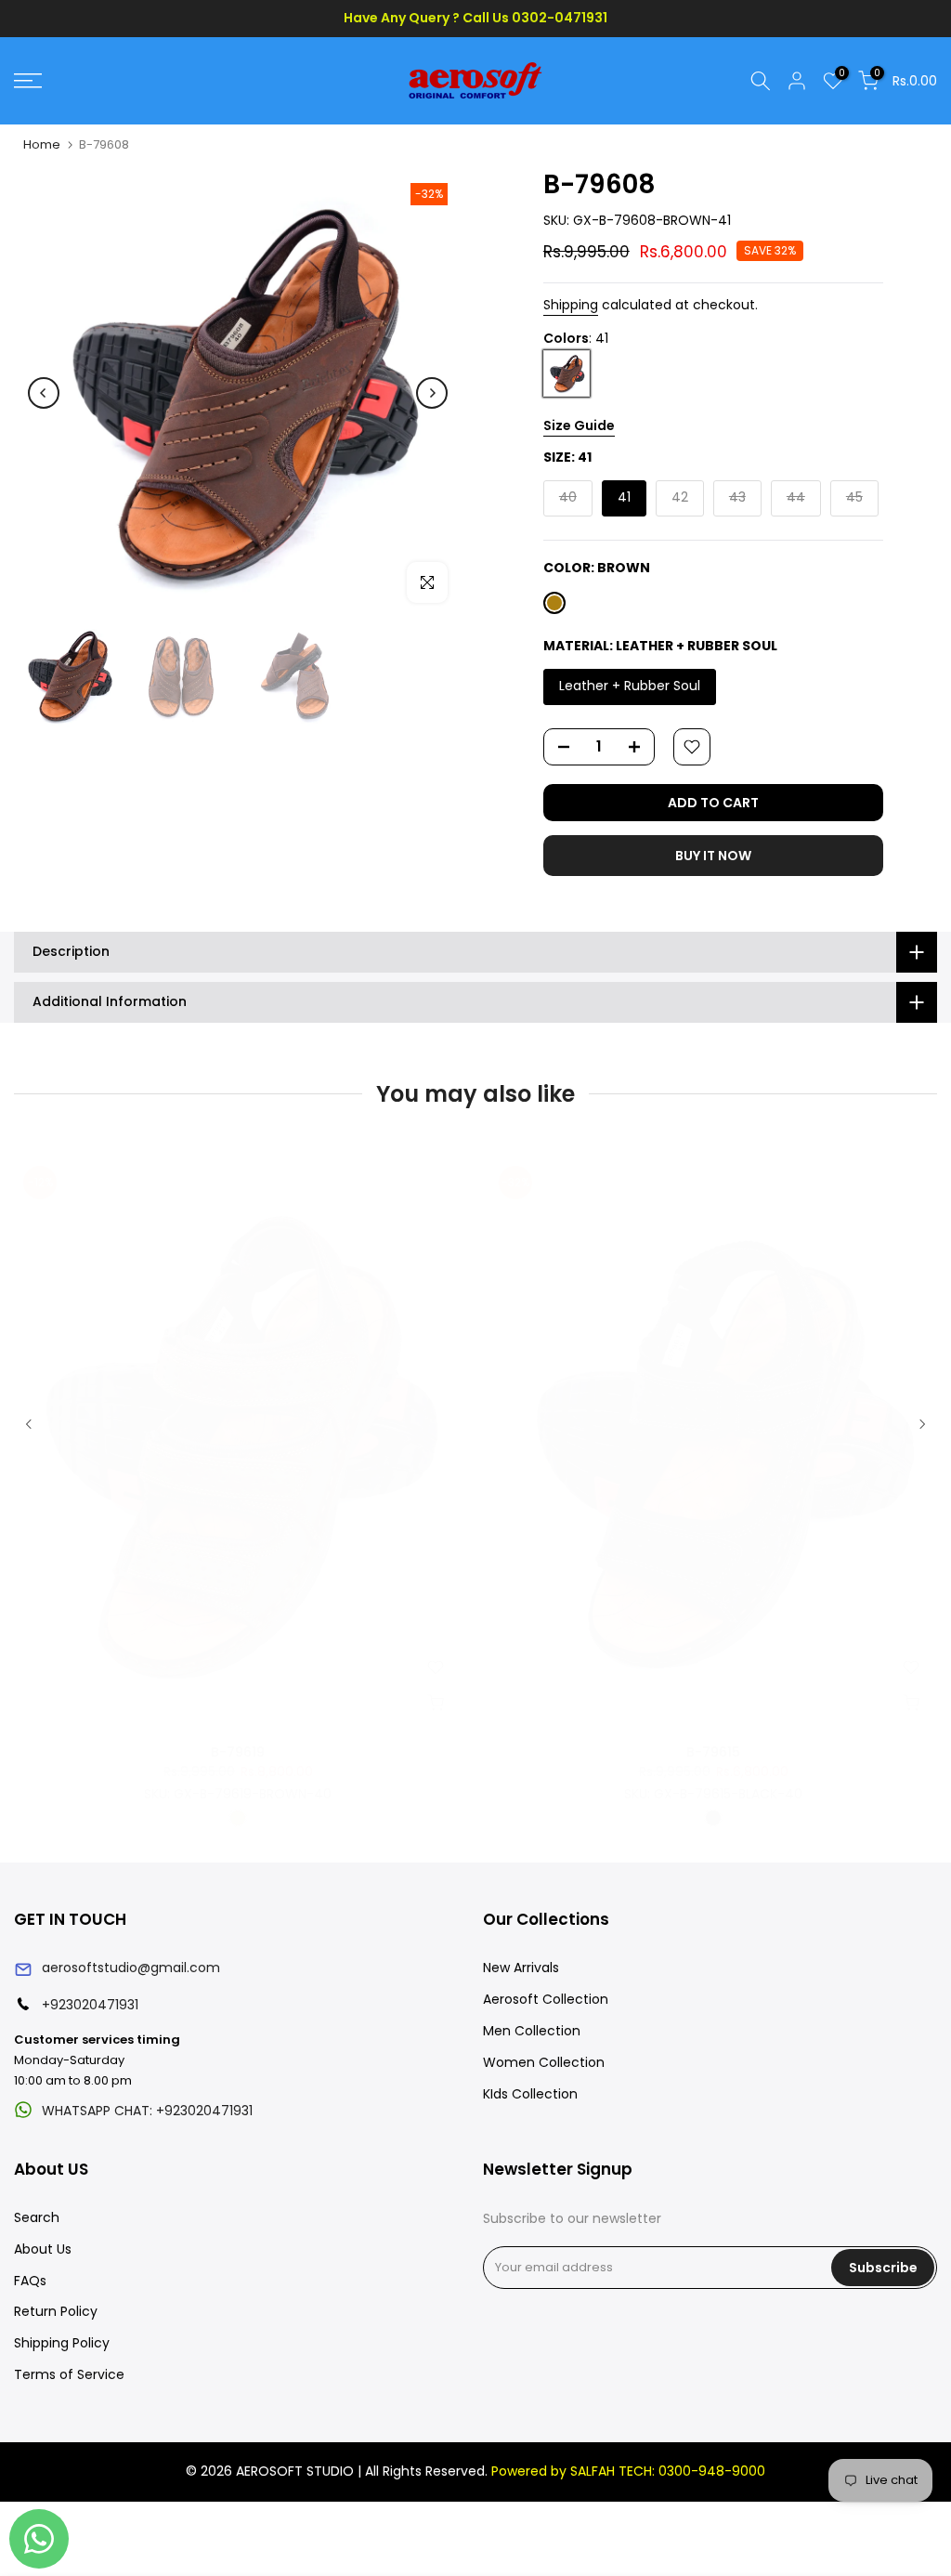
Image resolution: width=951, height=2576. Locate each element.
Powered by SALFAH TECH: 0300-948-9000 (628, 2471)
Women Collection (544, 2062)
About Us (43, 2249)
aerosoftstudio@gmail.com (131, 1968)
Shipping (571, 305)
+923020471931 (90, 2005)
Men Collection (532, 2031)
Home (42, 144)
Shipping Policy (62, 2343)
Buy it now (713, 856)
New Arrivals (521, 1968)
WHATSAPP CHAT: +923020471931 (147, 2111)
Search (37, 2217)
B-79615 (713, 1752)
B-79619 (238, 1752)
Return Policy (56, 2311)
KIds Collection (530, 2094)
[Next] (432, 393)
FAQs (30, 2281)
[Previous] (44, 393)
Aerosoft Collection (546, 1999)
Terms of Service (69, 2374)
